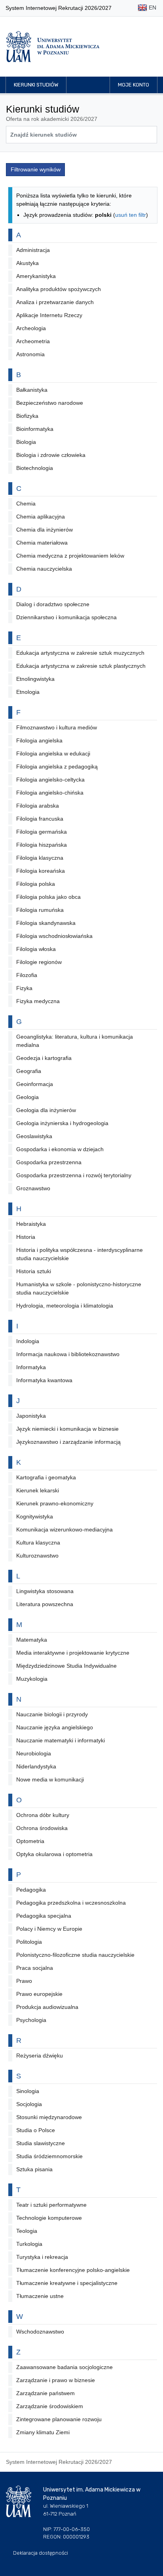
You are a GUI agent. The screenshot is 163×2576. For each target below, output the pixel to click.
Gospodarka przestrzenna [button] (49, 1162)
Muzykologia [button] (32, 1679)
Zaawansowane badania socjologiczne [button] (64, 2367)
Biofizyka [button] (27, 416)
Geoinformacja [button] (35, 1084)
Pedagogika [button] (31, 1890)
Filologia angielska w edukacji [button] (53, 753)
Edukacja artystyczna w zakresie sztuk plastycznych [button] (81, 666)
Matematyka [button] (32, 1640)
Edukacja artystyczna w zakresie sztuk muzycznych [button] (80, 653)
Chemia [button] (26, 504)
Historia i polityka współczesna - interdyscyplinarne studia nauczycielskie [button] (80, 1254)
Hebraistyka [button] (31, 1224)
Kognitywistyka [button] (35, 1516)
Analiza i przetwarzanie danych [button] (55, 302)
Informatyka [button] (31, 1367)
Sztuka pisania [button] (34, 2169)
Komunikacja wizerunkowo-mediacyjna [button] (64, 1529)
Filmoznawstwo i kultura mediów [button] (57, 727)
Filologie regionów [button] (39, 962)
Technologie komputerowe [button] (49, 2218)
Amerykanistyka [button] (36, 276)
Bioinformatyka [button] (35, 429)
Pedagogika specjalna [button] (44, 1916)
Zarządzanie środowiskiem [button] (50, 2406)
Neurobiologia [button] (34, 1753)
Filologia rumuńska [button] (40, 910)
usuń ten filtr (131, 215)
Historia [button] (26, 1237)
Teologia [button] (27, 2231)
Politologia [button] (29, 1942)
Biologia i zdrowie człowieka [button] (51, 455)
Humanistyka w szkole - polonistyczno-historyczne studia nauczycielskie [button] (79, 1288)
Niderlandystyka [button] (36, 1766)
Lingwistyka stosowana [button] (45, 1591)
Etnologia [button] (28, 692)
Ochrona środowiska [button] (42, 1828)
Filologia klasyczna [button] (40, 858)
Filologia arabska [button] (38, 806)
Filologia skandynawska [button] (46, 923)
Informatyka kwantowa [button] (44, 1380)
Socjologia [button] (29, 2104)
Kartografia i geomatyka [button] (46, 1477)
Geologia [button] (27, 1097)
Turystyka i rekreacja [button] (42, 2257)
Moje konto (134, 85)
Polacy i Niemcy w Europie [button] (49, 1929)
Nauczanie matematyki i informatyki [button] (61, 1740)
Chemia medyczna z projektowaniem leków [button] (70, 556)
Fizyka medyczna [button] (38, 1001)
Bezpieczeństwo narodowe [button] (50, 403)
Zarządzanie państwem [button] (45, 2393)
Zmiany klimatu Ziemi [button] (43, 2432)
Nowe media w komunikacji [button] (50, 1779)
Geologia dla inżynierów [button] (46, 1110)
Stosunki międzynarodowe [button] (49, 2117)
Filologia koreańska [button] (41, 871)
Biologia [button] (26, 442)
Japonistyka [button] (31, 1416)
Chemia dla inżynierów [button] (45, 530)
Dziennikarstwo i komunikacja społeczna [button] (66, 617)
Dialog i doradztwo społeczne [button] (53, 604)
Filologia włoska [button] (36, 949)
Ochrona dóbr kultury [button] (43, 1815)
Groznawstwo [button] (33, 1188)
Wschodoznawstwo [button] (40, 2332)
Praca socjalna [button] (35, 1968)
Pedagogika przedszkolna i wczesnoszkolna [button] (71, 1903)
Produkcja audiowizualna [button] (47, 2007)
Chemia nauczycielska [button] (44, 569)
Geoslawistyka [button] (34, 1136)
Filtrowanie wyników (36, 169)
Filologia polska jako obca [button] (48, 897)
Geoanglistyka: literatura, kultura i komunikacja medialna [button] (75, 1041)
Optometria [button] (30, 1841)
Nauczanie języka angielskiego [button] (55, 1727)
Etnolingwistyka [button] (35, 679)
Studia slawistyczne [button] (41, 2143)
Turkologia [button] (29, 2244)
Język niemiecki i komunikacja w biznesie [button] (67, 1429)
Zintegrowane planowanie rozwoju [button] (59, 2419)
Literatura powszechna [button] (45, 1604)
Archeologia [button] (31, 328)
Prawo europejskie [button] (39, 1994)
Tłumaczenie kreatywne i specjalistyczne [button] (67, 2283)
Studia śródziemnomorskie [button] (49, 2156)
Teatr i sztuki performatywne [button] (51, 2205)
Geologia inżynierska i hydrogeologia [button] (62, 1123)
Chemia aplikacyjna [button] (41, 517)
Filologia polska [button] (36, 884)
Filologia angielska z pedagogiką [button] (57, 767)
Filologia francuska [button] (40, 819)
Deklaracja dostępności (41, 2553)
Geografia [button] (29, 1071)
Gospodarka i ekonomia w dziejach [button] (60, 1149)
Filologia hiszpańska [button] (42, 845)
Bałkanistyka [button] (32, 390)
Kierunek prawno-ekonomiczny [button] (55, 1503)
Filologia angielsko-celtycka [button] (50, 780)
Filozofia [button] (27, 975)
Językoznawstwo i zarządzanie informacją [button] (68, 1442)
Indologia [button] (28, 1341)
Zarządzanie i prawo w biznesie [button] (56, 2380)
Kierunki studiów (36, 85)
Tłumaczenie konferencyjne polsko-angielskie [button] (73, 2270)
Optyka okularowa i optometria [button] (54, 1854)
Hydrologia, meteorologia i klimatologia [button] (65, 1306)
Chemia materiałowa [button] (42, 543)
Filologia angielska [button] (39, 740)
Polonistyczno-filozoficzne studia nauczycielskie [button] (75, 1955)
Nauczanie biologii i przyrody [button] (52, 1714)
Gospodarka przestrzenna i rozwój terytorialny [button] (74, 1175)
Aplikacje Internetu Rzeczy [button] (49, 315)
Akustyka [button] (27, 263)
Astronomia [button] (30, 354)
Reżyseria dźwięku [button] (40, 2056)
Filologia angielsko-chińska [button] (50, 793)
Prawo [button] (24, 1981)
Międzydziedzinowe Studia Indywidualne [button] (66, 1666)
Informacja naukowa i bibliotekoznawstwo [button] (68, 1354)
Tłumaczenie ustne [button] (40, 2296)
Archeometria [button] (33, 341)
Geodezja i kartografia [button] (44, 1058)
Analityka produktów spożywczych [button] (59, 289)
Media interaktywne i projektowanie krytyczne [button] (73, 1653)
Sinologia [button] (28, 2091)
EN (152, 8)
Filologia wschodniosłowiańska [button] (54, 936)
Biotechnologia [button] (35, 468)
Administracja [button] (33, 250)
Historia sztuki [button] (34, 1271)
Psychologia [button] (31, 2020)
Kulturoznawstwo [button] (37, 1556)
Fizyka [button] (24, 988)
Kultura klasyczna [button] (38, 1543)
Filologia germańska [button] (42, 832)
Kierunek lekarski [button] (38, 1490)
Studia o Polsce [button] (36, 2130)
